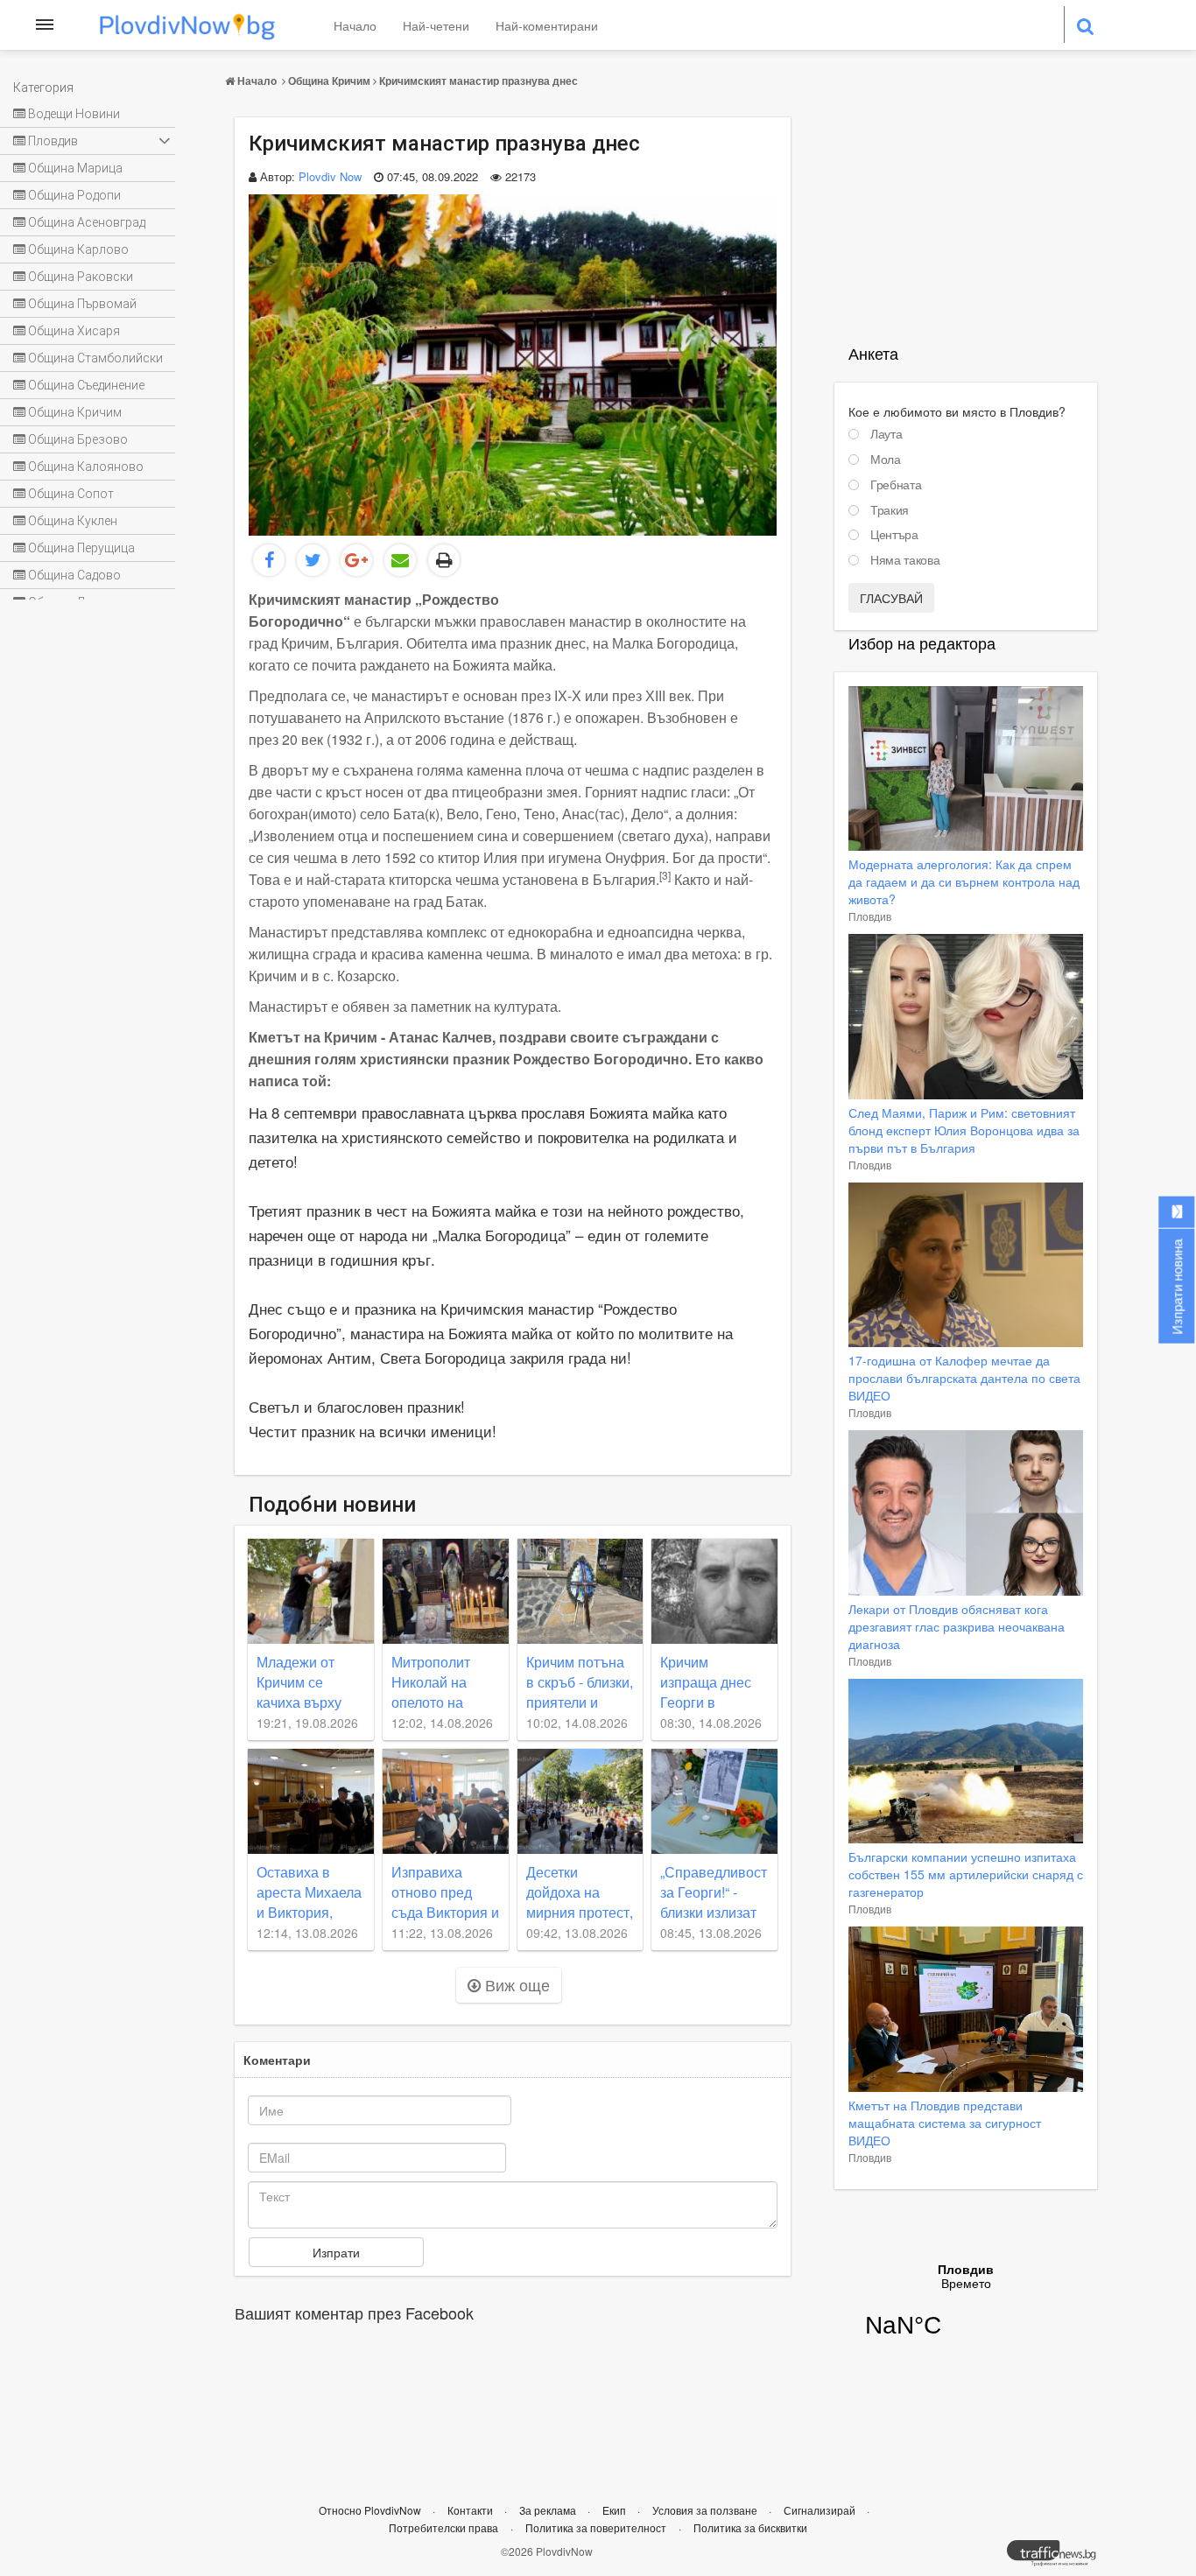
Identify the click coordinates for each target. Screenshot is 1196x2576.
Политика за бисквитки (750, 2527)
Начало (355, 25)
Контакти (471, 2510)
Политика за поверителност (596, 2527)
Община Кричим (329, 81)
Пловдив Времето (966, 2312)
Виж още (515, 1984)
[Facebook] (269, 560)
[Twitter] (313, 560)
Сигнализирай (821, 2510)
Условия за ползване (706, 2510)
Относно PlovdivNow (371, 2510)
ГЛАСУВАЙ (891, 598)
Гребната (896, 485)
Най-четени (436, 25)
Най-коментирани (547, 25)
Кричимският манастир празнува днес (478, 81)
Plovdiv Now (330, 176)
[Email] (400, 560)
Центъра (894, 535)
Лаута (886, 434)
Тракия (890, 510)
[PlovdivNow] (1059, 2558)
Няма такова (905, 560)
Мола (886, 460)
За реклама (549, 2510)
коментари (277, 2060)
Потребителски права (443, 2527)
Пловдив (870, 916)
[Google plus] (356, 560)
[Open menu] (45, 25)
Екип (616, 2510)
